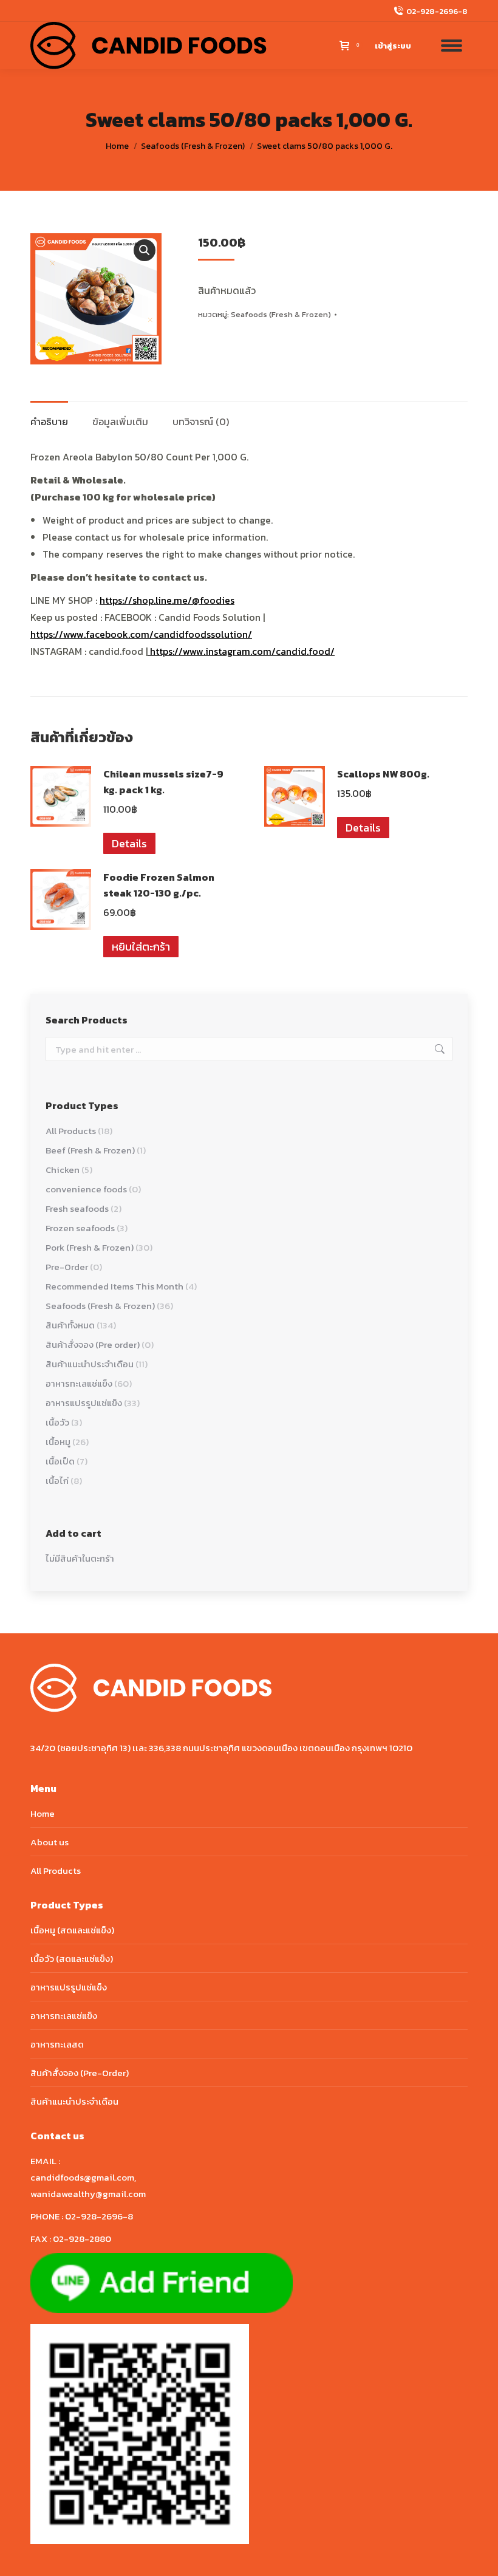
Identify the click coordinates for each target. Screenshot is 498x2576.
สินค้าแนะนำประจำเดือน (90, 1364)
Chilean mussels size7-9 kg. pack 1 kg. (163, 782)
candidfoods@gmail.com (82, 2177)
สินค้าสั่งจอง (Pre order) (93, 1344)
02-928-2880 (82, 2239)
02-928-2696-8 (437, 11)
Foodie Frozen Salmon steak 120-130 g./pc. (159, 885)
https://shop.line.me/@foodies (167, 600)
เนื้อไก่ (57, 1481)
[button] (145, 250)
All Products (71, 1131)
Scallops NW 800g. (383, 774)
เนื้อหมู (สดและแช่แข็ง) (72, 1930)
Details (129, 843)
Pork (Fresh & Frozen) (90, 1247)
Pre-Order (67, 1267)
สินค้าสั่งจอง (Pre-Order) (80, 2073)
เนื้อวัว (57, 1422)
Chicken (63, 1170)
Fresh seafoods (77, 1208)
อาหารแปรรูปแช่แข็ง (84, 1403)
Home (43, 1813)
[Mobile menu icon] (452, 46)
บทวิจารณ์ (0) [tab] (201, 422)
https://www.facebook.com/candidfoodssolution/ (141, 634)
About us (49, 1842)
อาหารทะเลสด (57, 2044)
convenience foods (86, 1189)
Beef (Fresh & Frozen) (90, 1150)
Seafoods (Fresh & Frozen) (281, 314)
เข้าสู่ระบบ (393, 46)
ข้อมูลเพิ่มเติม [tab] (120, 422)
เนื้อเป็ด (60, 1461)
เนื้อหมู (58, 1442)
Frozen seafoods (80, 1228)
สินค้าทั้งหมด (70, 1325)
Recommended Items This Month (114, 1286)
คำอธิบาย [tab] (49, 422)
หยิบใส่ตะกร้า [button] (141, 947)
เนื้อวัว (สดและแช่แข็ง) (72, 1959)
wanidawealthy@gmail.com (88, 2194)
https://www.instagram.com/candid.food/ (241, 651)
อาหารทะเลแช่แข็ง (79, 1383)
